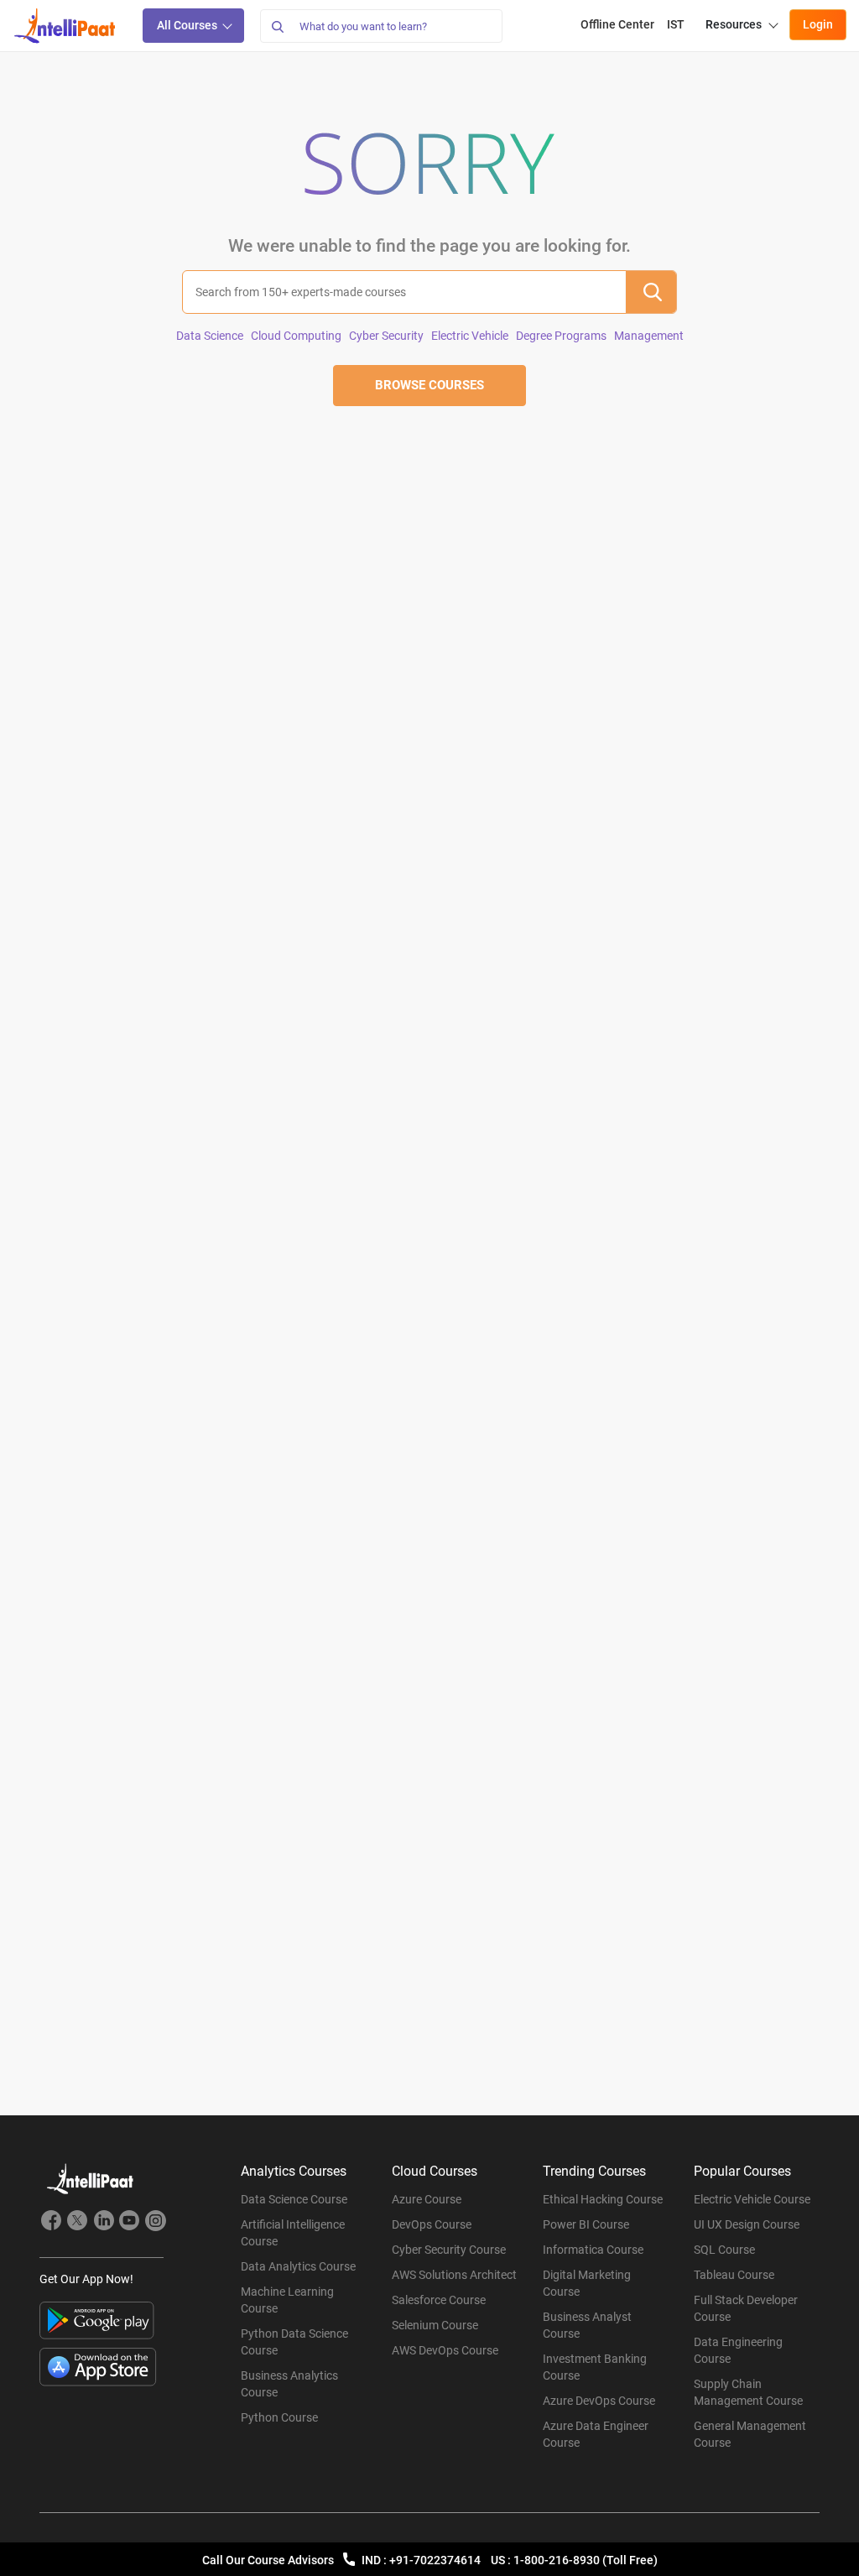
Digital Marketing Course (587, 2283)
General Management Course (750, 2434)
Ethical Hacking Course (603, 2199)
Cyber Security (386, 336)
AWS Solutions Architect (454, 2275)
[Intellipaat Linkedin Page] (103, 2223)
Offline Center (617, 24)
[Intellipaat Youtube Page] (129, 2223)
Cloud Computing (296, 336)
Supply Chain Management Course (748, 2392)
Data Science (210, 336)
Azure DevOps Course (599, 2401)
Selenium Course (435, 2325)
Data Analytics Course (298, 2266)
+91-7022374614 (436, 2560)
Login (818, 24)
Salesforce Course (439, 2300)
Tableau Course (734, 2275)
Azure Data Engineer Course (596, 2434)
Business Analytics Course (289, 2384)
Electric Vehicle (470, 336)
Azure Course (427, 2199)
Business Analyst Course (587, 2325)
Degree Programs (561, 336)
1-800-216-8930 (558, 2560)
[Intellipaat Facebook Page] (51, 2223)
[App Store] (98, 2367)
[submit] (651, 292)
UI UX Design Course (747, 2224)
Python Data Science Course (294, 2342)
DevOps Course (432, 2224)
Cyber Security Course (449, 2250)
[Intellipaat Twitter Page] (77, 2223)
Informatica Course (593, 2250)
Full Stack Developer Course (746, 2308)
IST (676, 24)
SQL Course (724, 2250)
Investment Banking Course (595, 2367)
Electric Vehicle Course (752, 2199)
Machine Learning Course (287, 2300)
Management (649, 336)
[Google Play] (97, 2320)
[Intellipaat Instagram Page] (155, 2223)
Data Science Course (294, 2199)
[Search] (277, 26)
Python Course (279, 2417)
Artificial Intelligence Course (293, 2233)
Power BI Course (586, 2224)
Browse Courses (429, 385)
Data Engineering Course (738, 2350)
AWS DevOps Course (445, 2350)
